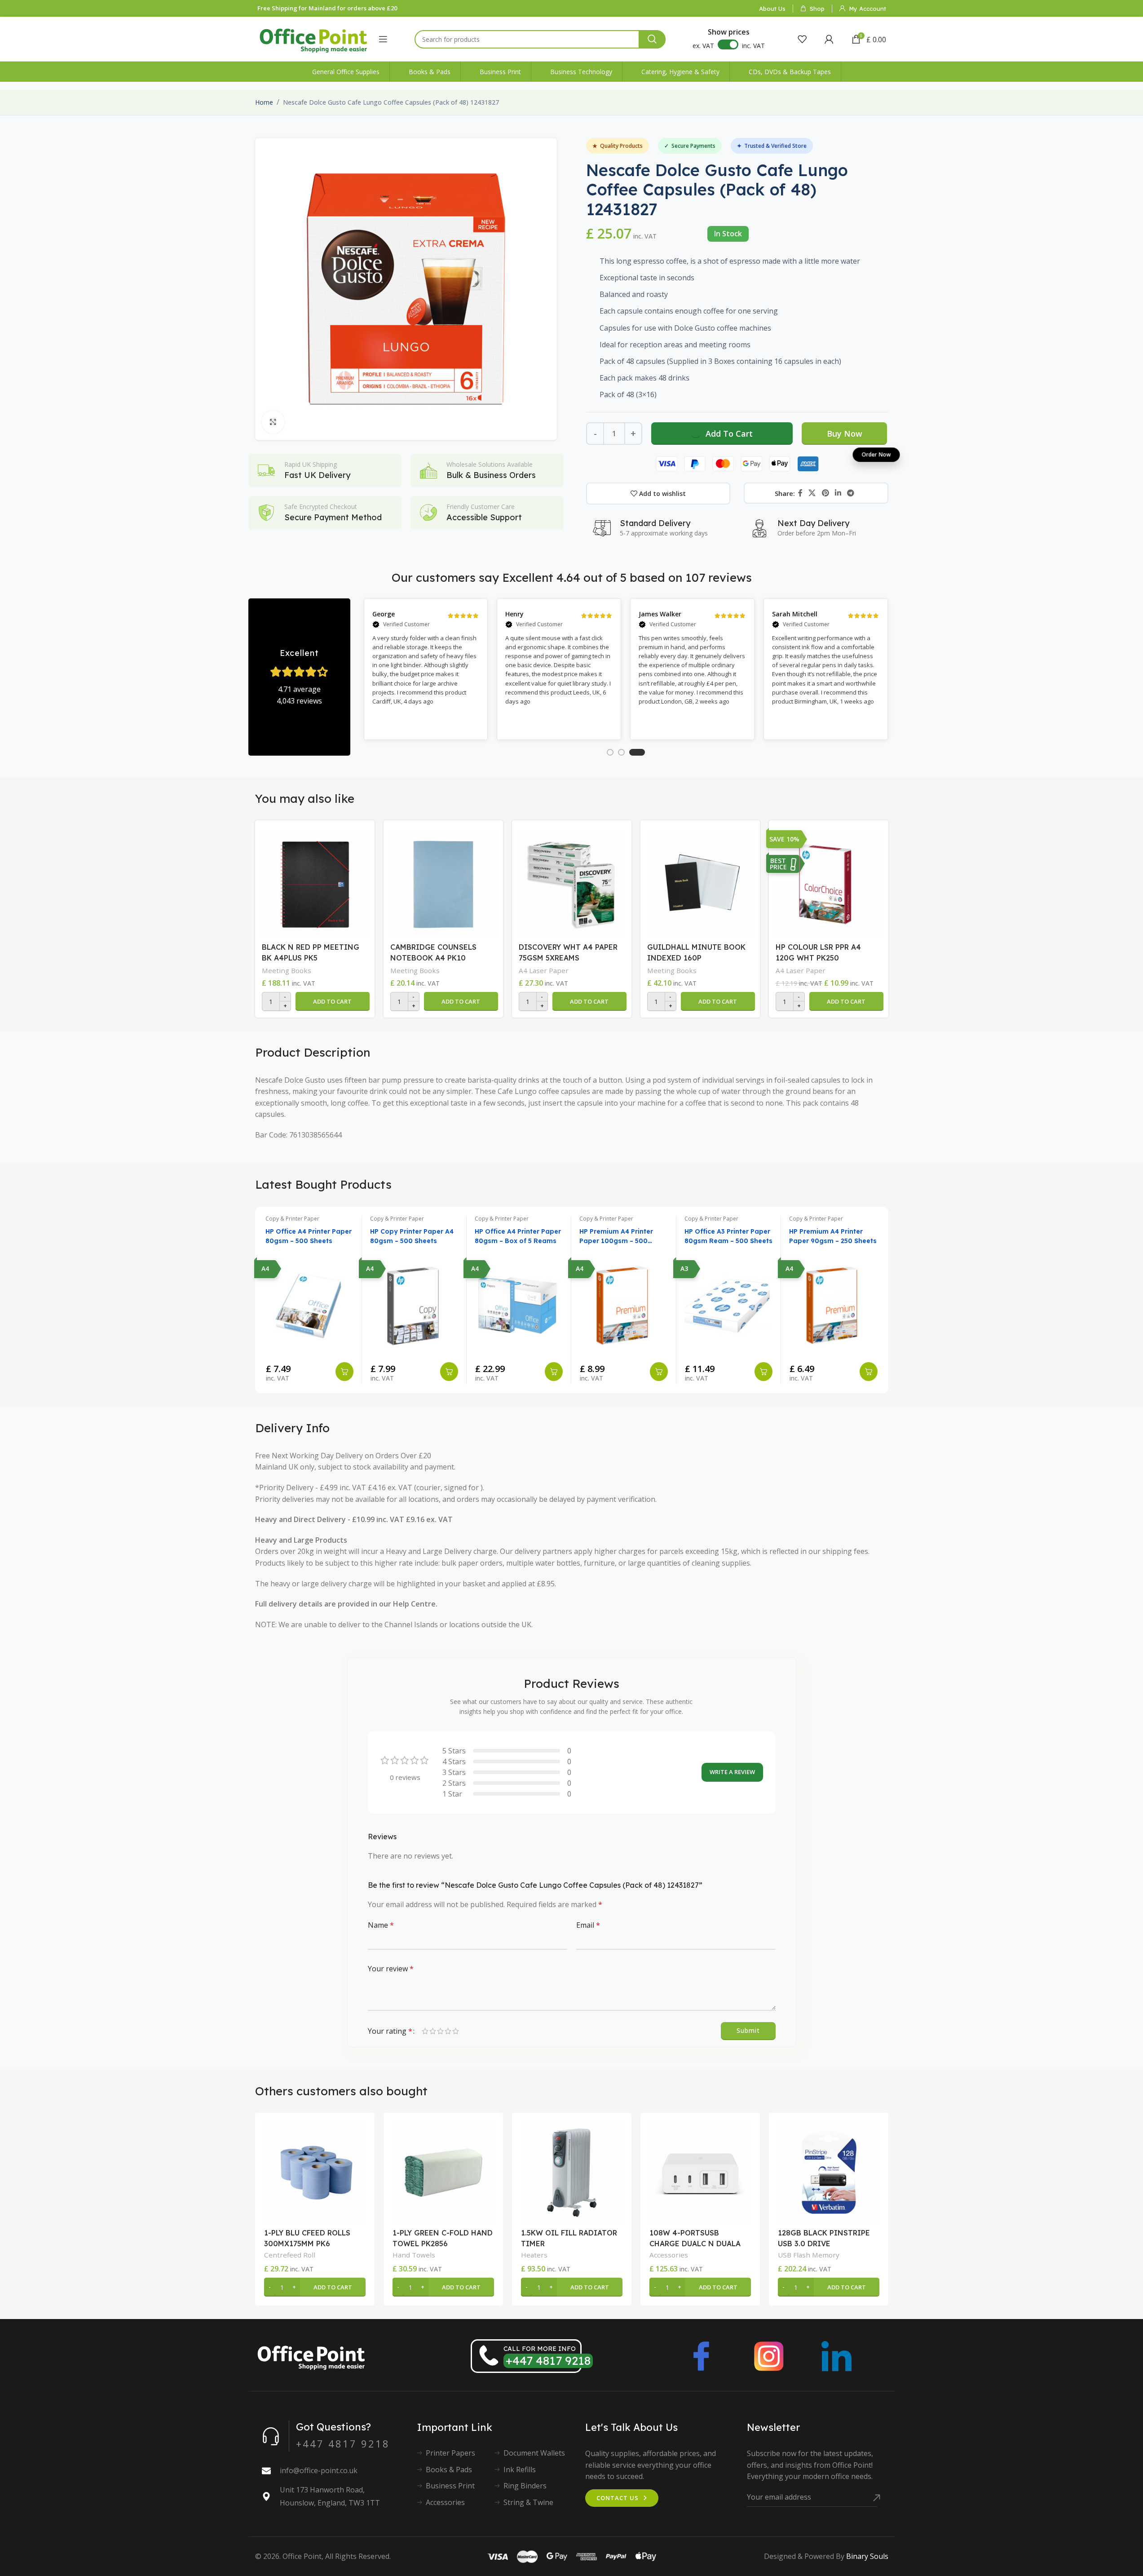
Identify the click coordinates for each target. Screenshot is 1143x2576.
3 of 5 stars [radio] (440, 2031)
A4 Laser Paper (544, 970)
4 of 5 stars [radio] (448, 2031)
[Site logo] (313, 38)
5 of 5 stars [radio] (456, 2031)
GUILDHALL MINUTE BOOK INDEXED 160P (696, 952)
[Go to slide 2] (621, 752)
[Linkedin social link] (838, 493)
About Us (772, 9)
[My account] (829, 39)
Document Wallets (534, 2453)
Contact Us (618, 2498)
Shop (817, 9)
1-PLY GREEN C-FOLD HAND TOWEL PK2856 (443, 2238)
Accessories (669, 2255)
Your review (391, 1969)
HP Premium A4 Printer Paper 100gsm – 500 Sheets (616, 1237)
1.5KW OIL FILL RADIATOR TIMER (569, 2238)
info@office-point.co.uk (319, 2470)
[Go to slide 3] (637, 752)
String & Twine (528, 2502)
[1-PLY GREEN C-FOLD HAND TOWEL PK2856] (443, 2173)
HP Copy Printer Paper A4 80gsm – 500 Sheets (412, 1236)
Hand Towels (414, 2255)
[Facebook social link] (800, 493)
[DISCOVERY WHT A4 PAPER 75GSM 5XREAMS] (572, 882)
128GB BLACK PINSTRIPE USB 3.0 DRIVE (824, 2238)
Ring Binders (525, 2486)
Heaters (534, 2255)
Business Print (450, 2486)
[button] (333, 1001)
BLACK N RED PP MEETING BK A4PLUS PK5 (311, 952)
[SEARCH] (652, 39)
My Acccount (867, 9)
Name (381, 1925)
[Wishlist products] (802, 39)
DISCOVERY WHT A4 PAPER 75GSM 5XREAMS (568, 952)
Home (264, 102)
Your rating (390, 2031)
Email (588, 1925)
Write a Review (732, 1772)
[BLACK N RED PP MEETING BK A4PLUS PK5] (315, 882)
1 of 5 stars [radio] (425, 2031)
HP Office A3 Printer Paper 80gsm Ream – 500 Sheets (728, 1236)
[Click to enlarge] (273, 422)
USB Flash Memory (809, 2255)
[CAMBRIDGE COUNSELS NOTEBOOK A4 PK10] (443, 882)
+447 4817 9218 (548, 2361)
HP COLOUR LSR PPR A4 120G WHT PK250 (818, 952)
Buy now (845, 434)
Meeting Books (287, 970)
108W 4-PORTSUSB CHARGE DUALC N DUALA (695, 2238)
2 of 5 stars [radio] (433, 2031)
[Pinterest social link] (825, 493)
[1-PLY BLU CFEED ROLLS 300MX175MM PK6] (315, 2173)
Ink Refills (520, 2470)
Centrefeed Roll (290, 2255)
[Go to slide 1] (610, 752)
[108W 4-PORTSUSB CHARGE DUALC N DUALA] (700, 2173)
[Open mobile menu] (383, 39)
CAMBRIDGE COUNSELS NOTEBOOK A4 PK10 (433, 952)
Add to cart (729, 434)
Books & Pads (449, 2470)
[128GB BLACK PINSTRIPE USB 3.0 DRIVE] (829, 2173)
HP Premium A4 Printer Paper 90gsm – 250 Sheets (833, 1236)
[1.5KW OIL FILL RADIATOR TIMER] (572, 2173)
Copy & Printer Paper (292, 1219)
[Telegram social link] (851, 493)
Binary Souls (867, 2556)
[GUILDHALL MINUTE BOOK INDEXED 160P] (700, 882)
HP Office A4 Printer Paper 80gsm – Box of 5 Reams (518, 1236)
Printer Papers (450, 2453)
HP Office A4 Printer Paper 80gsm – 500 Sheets (309, 1236)
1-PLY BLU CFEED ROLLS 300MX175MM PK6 (307, 2238)
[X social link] (812, 493)
